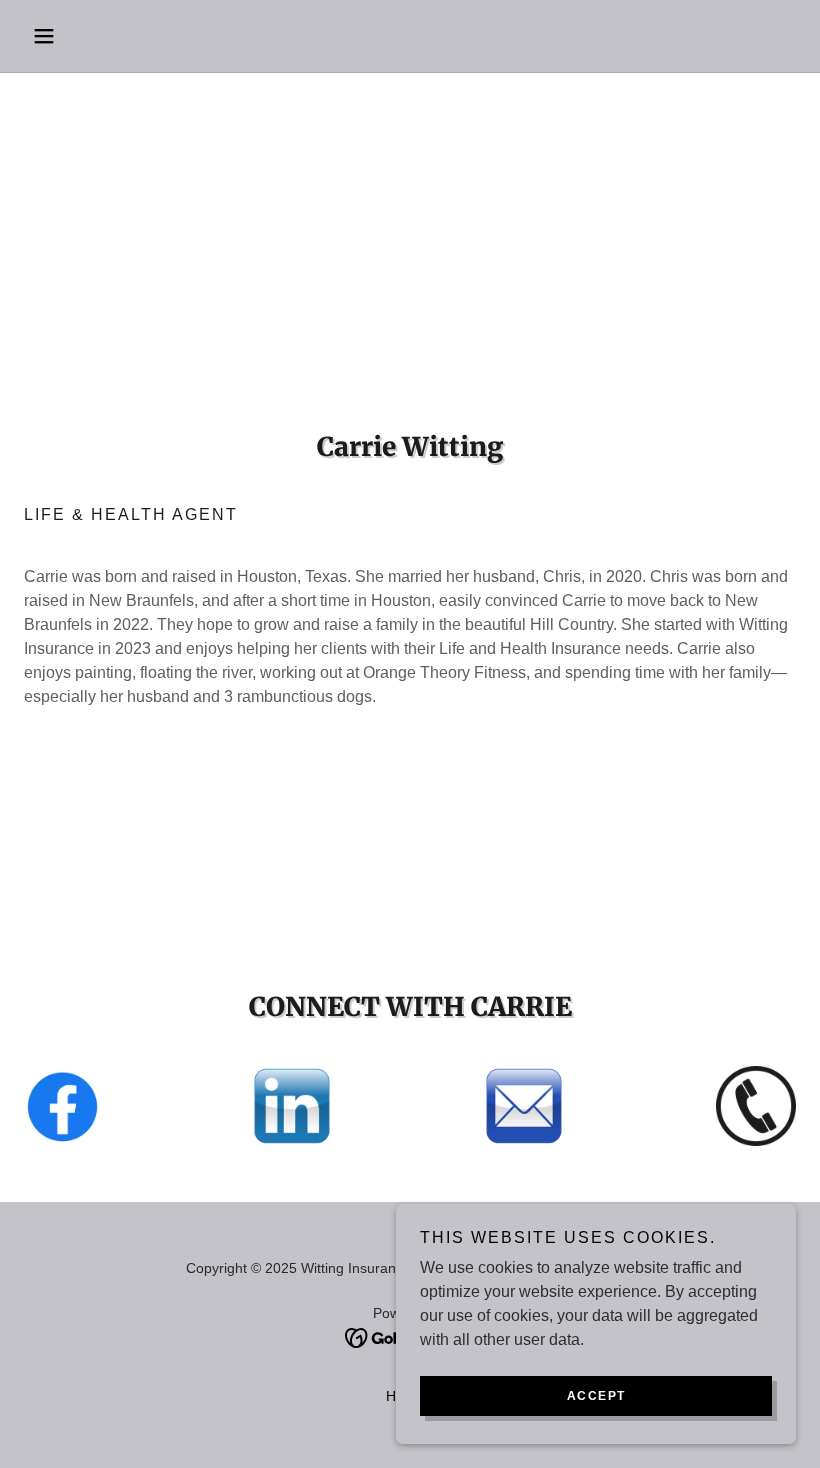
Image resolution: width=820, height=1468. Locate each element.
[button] (82, 36)
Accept (596, 1396)
